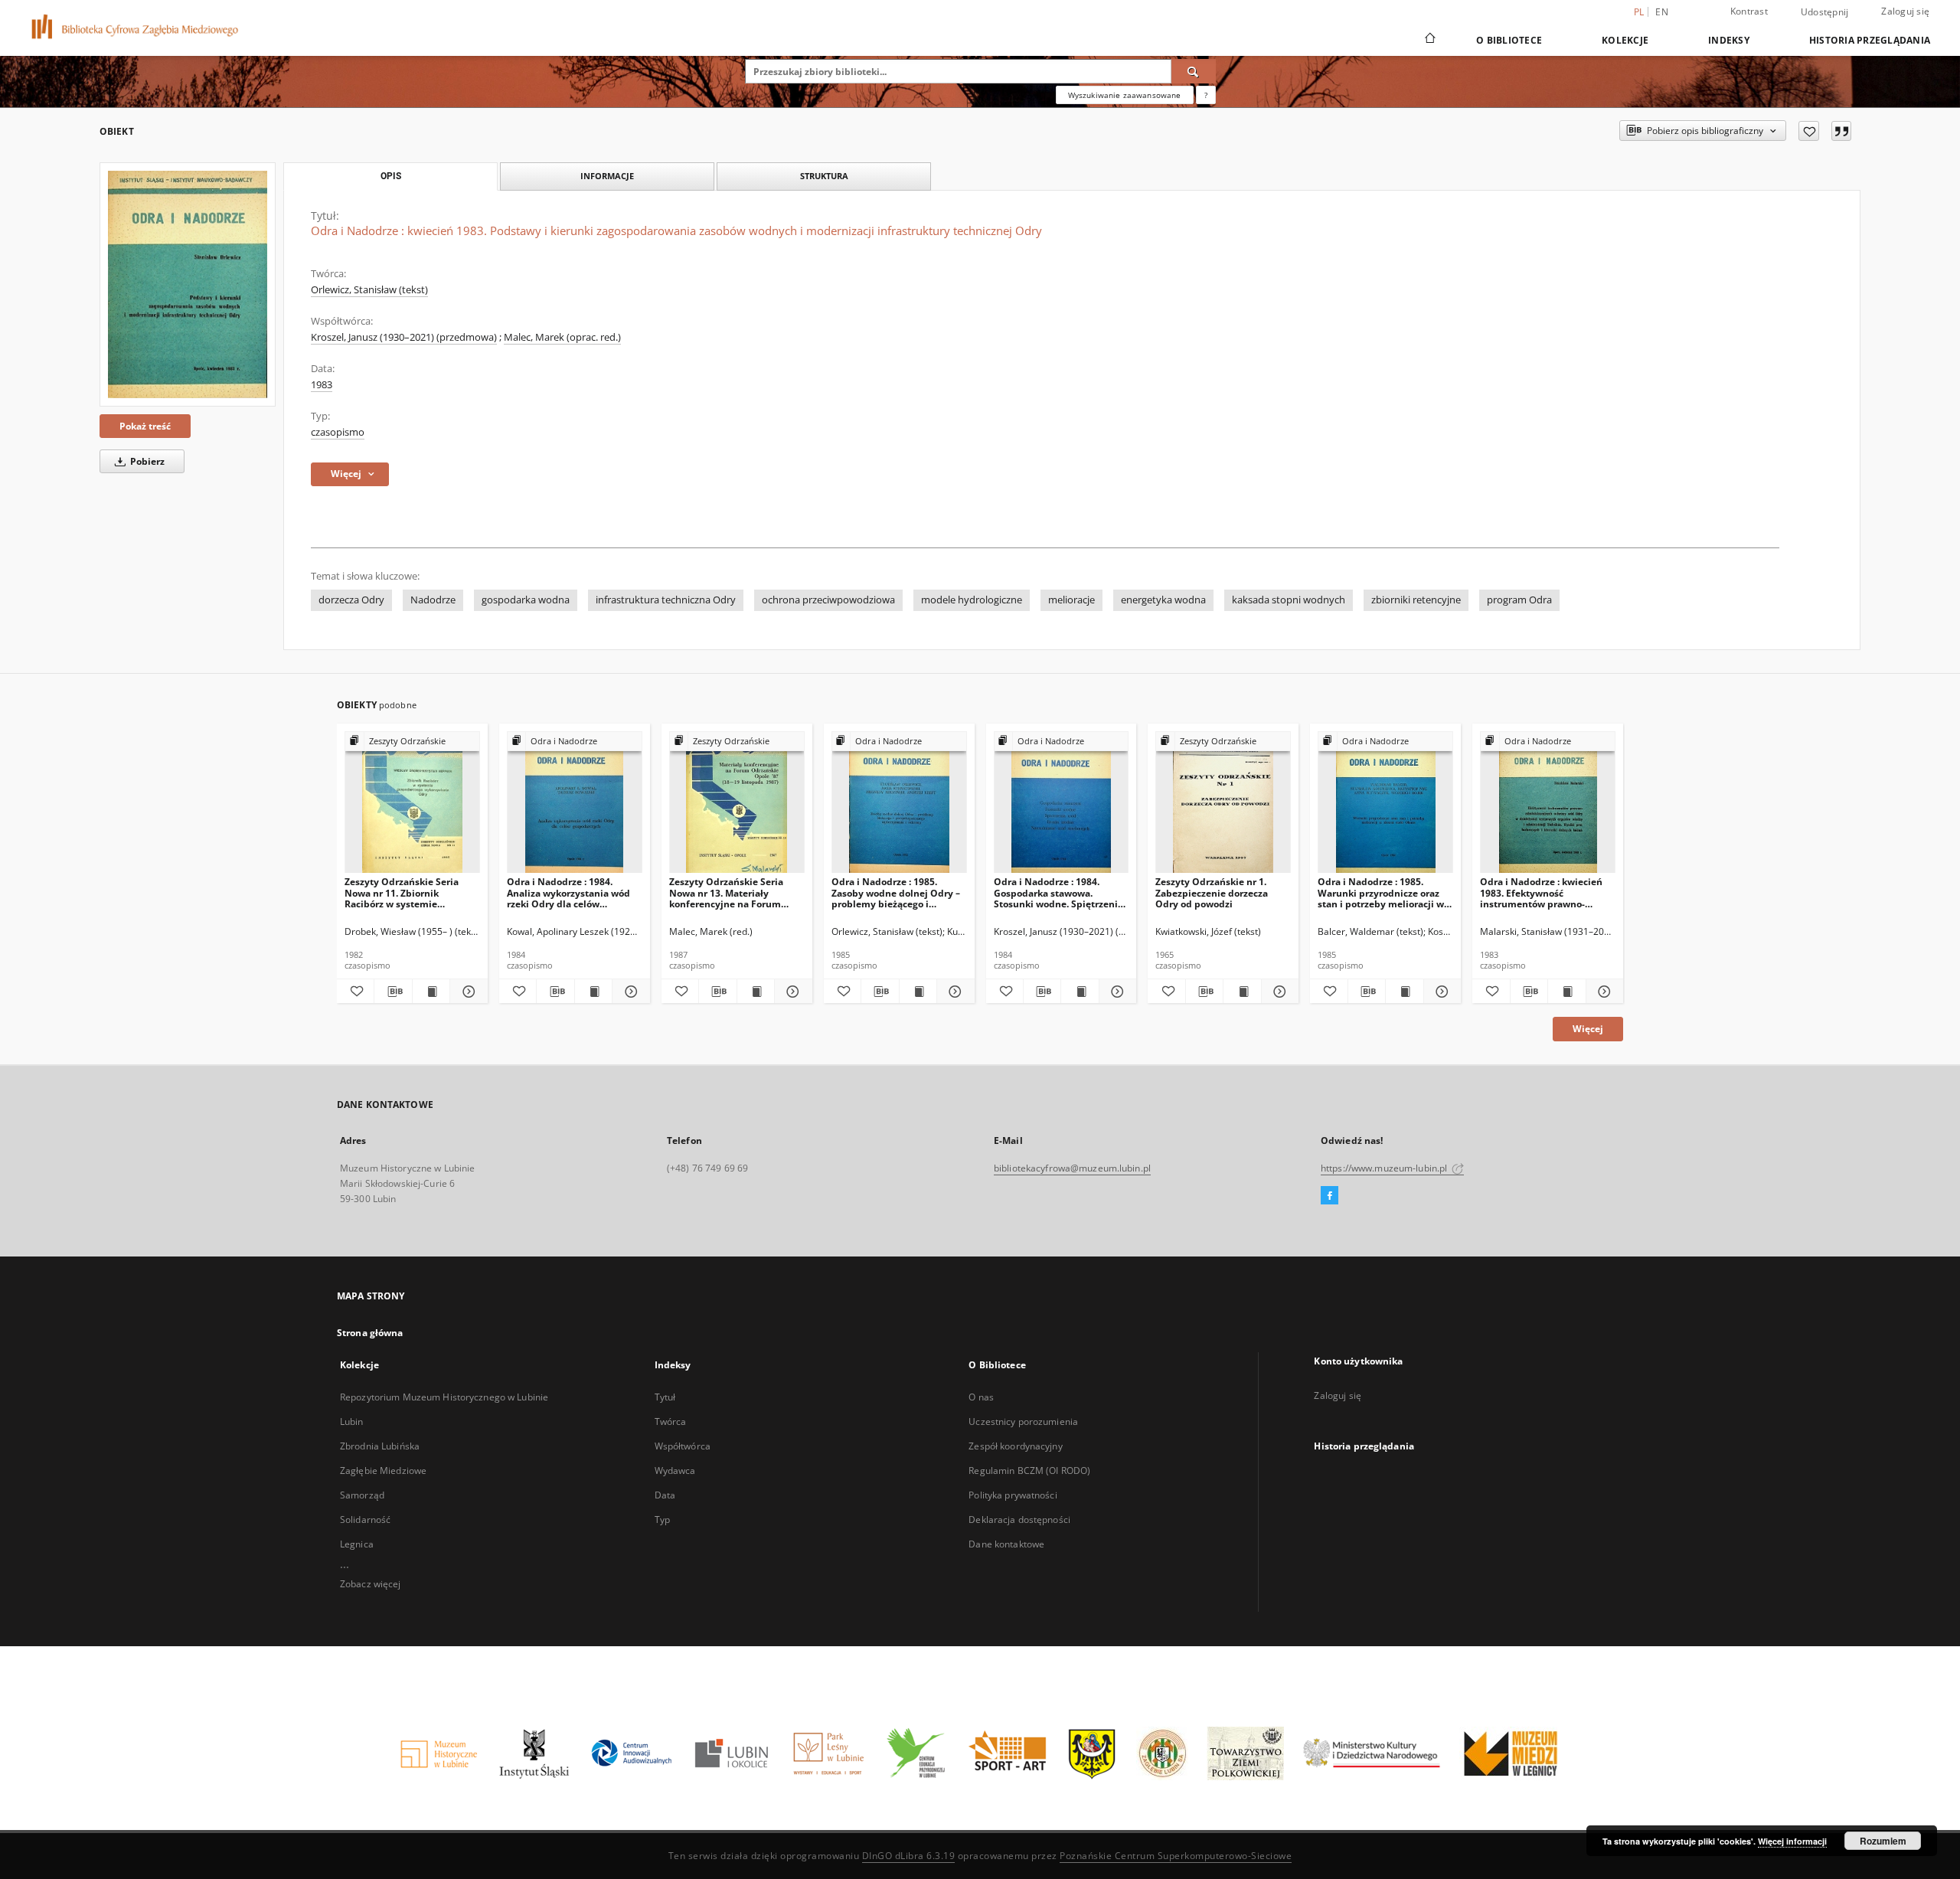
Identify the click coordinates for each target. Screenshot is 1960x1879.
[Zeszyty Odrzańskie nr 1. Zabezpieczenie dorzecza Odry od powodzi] (1223, 803)
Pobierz (146, 461)
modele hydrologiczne (972, 600)
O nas (981, 1397)
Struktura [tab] (824, 176)
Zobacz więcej (371, 1584)
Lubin (352, 1422)
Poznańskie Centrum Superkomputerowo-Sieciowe (1176, 1856)
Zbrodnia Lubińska (380, 1446)
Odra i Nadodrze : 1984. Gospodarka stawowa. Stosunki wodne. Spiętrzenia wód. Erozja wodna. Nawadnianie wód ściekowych (1058, 892)
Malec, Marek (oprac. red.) (562, 337)
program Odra (1519, 600)
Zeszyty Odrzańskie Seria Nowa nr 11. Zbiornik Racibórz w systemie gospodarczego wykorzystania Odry (402, 892)
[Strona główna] (1429, 40)
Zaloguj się (1905, 11)
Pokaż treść (145, 426)
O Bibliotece (1509, 40)
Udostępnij (1825, 12)
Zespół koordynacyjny (1015, 1446)
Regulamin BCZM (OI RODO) (1029, 1471)
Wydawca (675, 1471)
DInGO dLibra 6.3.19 (909, 1856)
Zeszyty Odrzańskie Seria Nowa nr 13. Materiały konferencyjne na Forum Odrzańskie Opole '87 (726, 892)
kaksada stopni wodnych (1289, 600)
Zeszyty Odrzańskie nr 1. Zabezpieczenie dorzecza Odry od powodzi (1212, 892)
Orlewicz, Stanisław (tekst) (369, 290)
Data (665, 1495)
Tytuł (665, 1397)
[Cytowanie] (1841, 131)
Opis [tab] (391, 176)
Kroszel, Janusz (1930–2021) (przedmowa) (404, 337)
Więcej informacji (1792, 1841)
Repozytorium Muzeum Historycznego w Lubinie (444, 1397)
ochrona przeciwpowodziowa (828, 600)
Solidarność (365, 1520)
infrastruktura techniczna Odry (666, 600)
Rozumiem (1883, 1841)
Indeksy (1729, 40)
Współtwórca (683, 1446)
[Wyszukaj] (1194, 71)
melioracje (1071, 600)
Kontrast (1749, 11)
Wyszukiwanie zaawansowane (1125, 95)
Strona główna (370, 1333)
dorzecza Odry (351, 600)
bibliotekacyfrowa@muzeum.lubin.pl (1072, 1168)
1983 (322, 385)
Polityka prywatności (1013, 1495)
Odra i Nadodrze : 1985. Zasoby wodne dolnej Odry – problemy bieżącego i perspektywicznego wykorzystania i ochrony (896, 892)
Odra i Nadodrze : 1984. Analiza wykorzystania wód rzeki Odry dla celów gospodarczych (568, 892)
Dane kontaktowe (1006, 1544)
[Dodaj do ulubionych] (1809, 131)
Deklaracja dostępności (1019, 1520)
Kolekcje (1625, 40)
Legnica (357, 1544)
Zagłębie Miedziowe (383, 1471)
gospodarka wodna (526, 600)
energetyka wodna (1163, 600)
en (1662, 12)
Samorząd (362, 1495)
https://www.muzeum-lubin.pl (1385, 1168)
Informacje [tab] (607, 176)
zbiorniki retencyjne (1416, 600)
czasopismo (338, 432)
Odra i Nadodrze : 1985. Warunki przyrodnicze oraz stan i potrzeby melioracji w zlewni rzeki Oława (1381, 892)
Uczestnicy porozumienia (1023, 1422)
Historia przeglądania (1870, 40)
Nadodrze (433, 600)
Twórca (671, 1422)
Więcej (1588, 1029)
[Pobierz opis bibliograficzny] (393, 992)
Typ (662, 1520)
